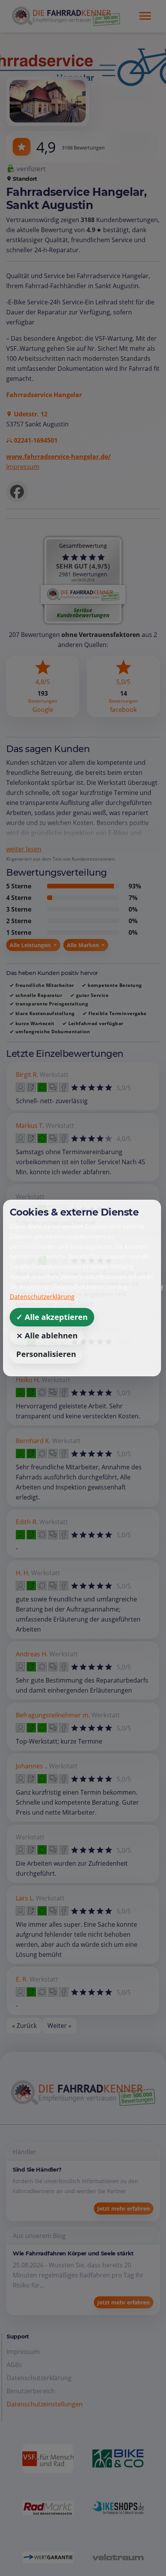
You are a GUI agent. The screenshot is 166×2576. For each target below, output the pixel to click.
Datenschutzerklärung (42, 1297)
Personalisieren (46, 1354)
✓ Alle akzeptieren (52, 1317)
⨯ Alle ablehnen (47, 1336)
